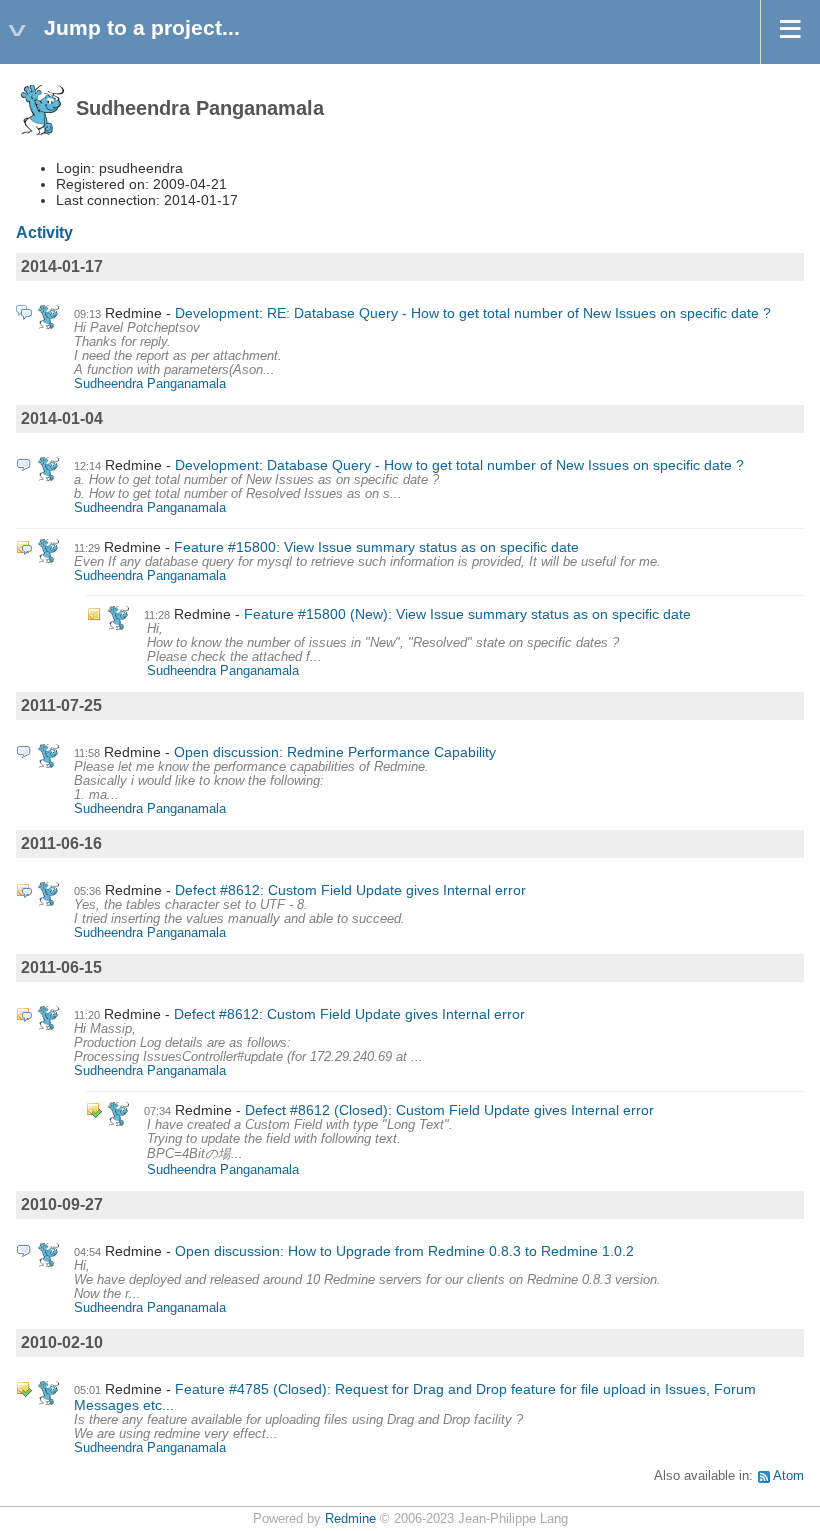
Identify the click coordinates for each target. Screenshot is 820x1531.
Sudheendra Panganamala (150, 384)
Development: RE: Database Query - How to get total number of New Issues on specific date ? (473, 313)
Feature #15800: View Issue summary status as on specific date (376, 547)
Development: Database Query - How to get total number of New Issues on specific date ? (459, 465)
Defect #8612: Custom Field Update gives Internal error (350, 890)
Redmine (350, 1519)
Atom (788, 1476)
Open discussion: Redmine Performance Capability (335, 752)
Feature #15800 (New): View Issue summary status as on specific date (467, 614)
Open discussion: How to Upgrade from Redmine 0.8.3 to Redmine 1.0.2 (404, 1251)
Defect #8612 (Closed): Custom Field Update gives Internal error (449, 1110)
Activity (44, 232)
